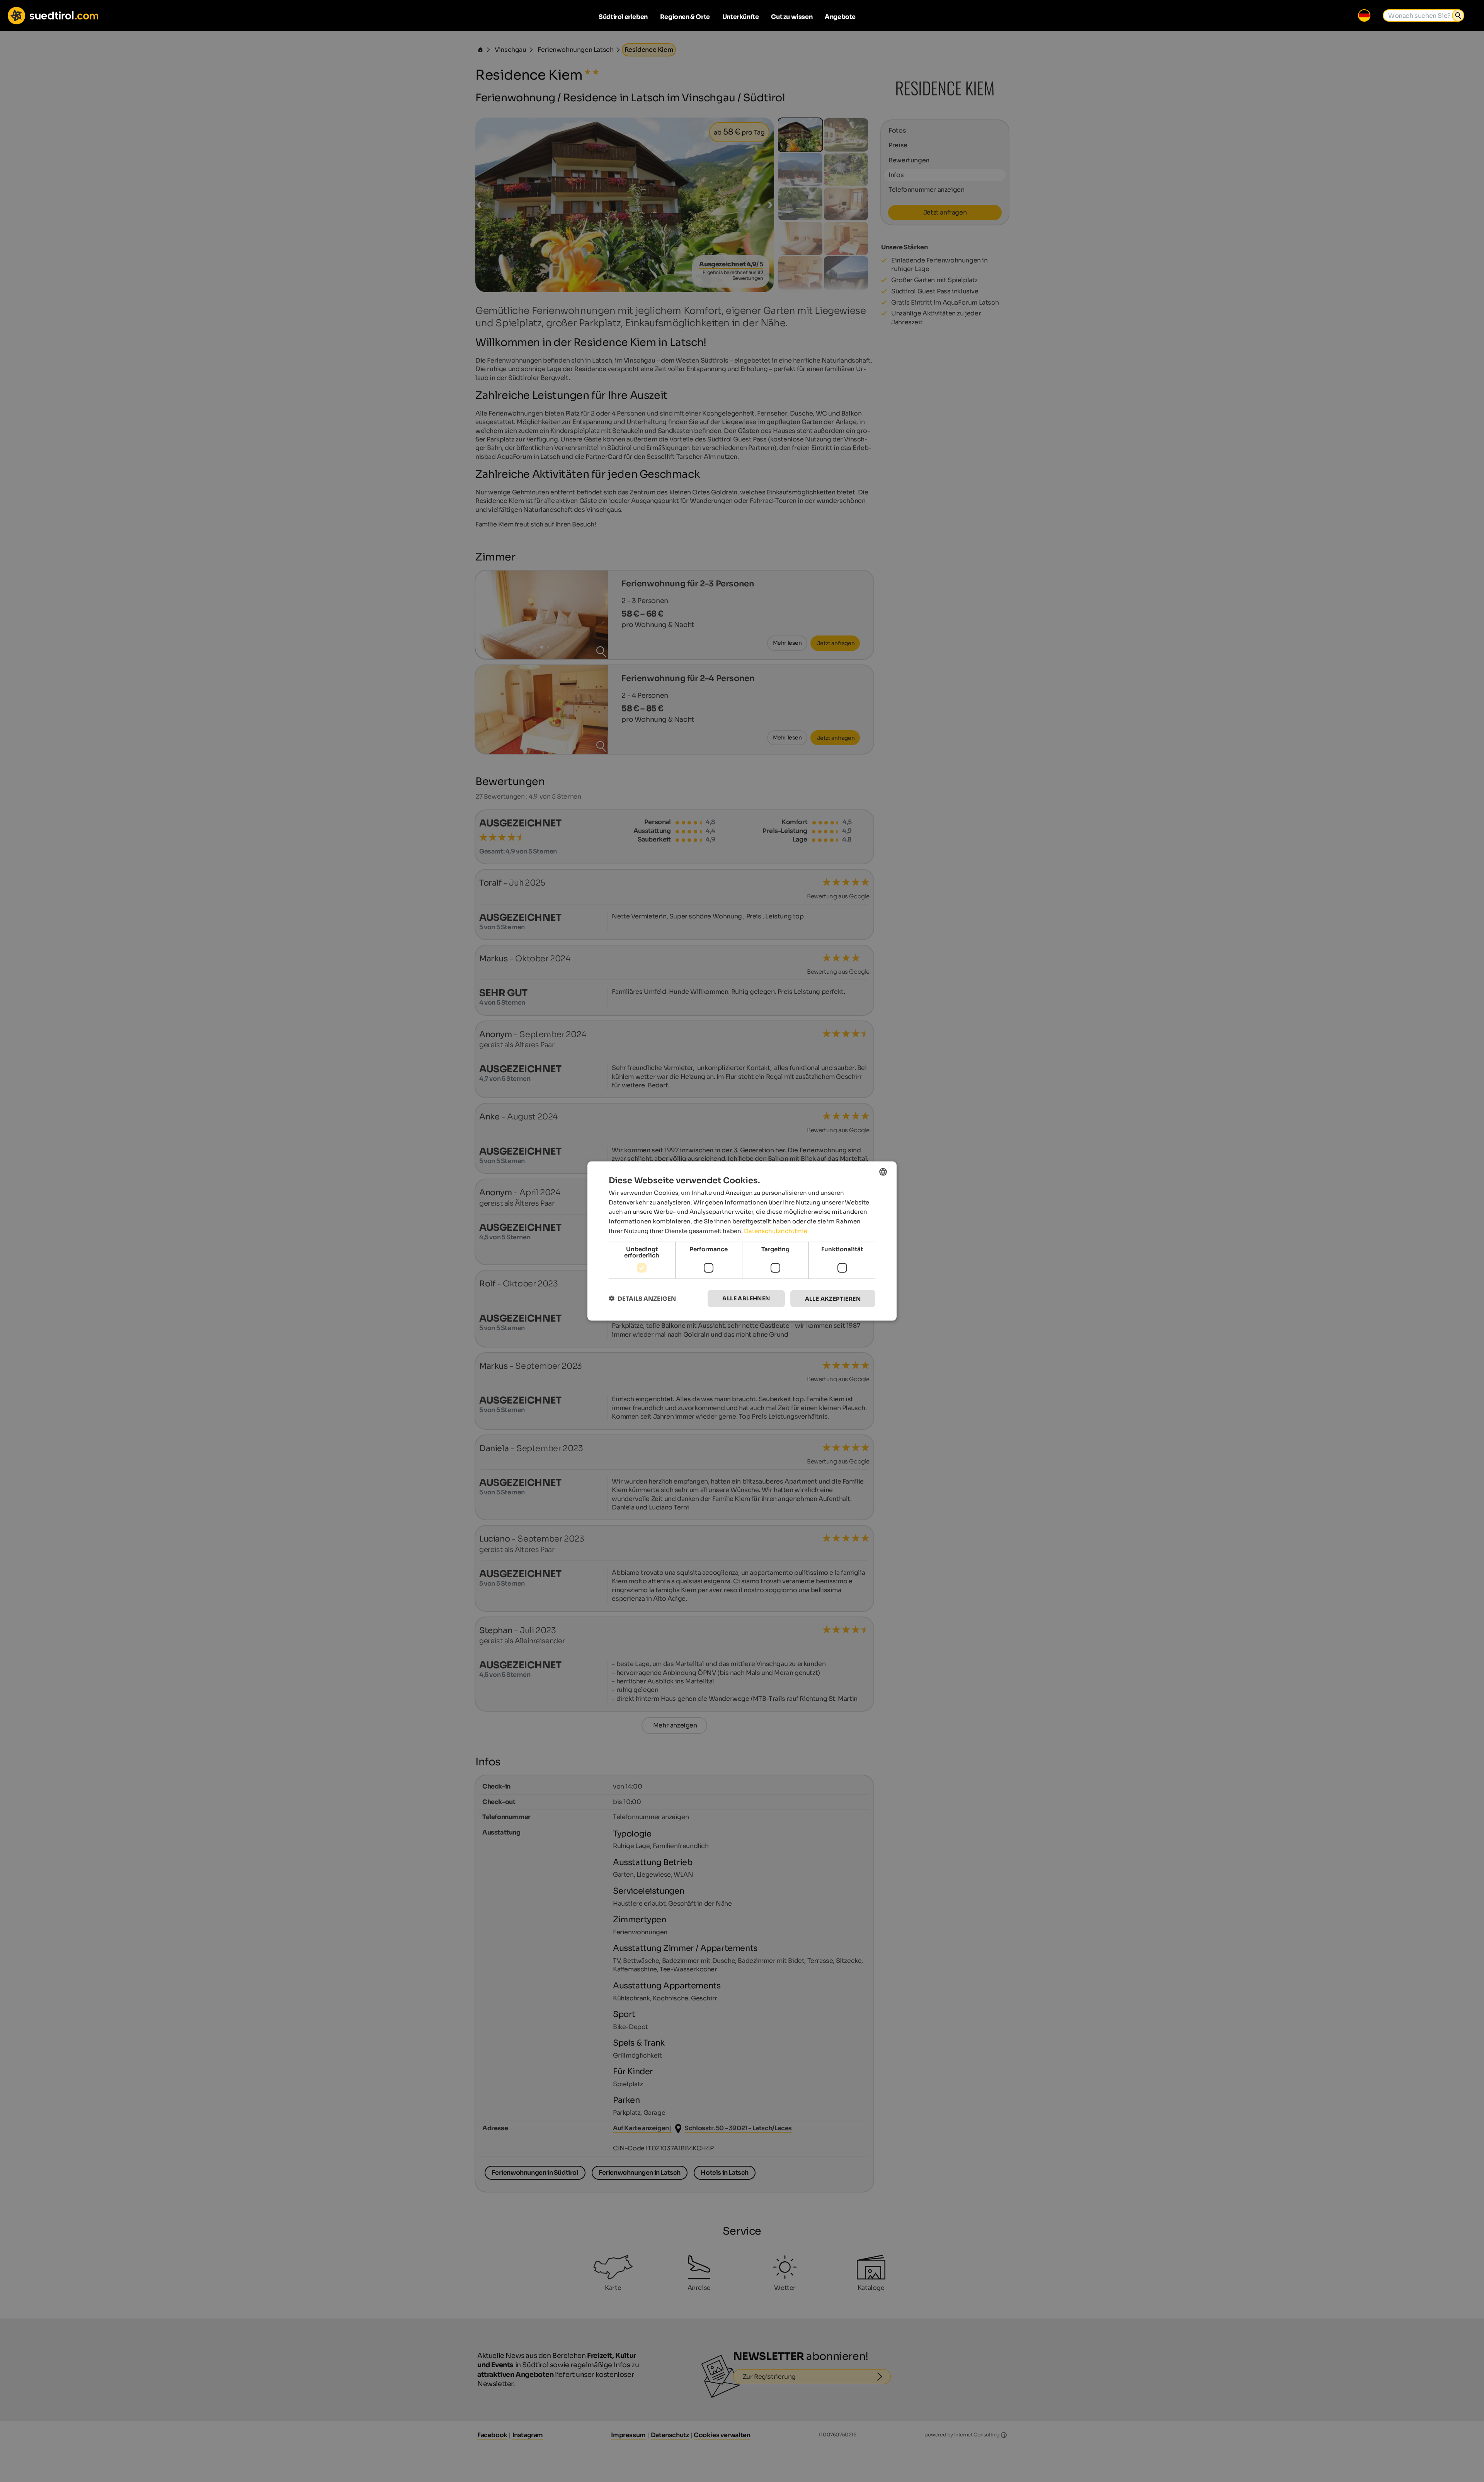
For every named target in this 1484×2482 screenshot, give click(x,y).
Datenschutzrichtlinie (776, 1231)
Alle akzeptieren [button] (833, 1298)
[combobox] (883, 1172)
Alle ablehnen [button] (746, 1298)
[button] (642, 1299)
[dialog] (742, 1241)
